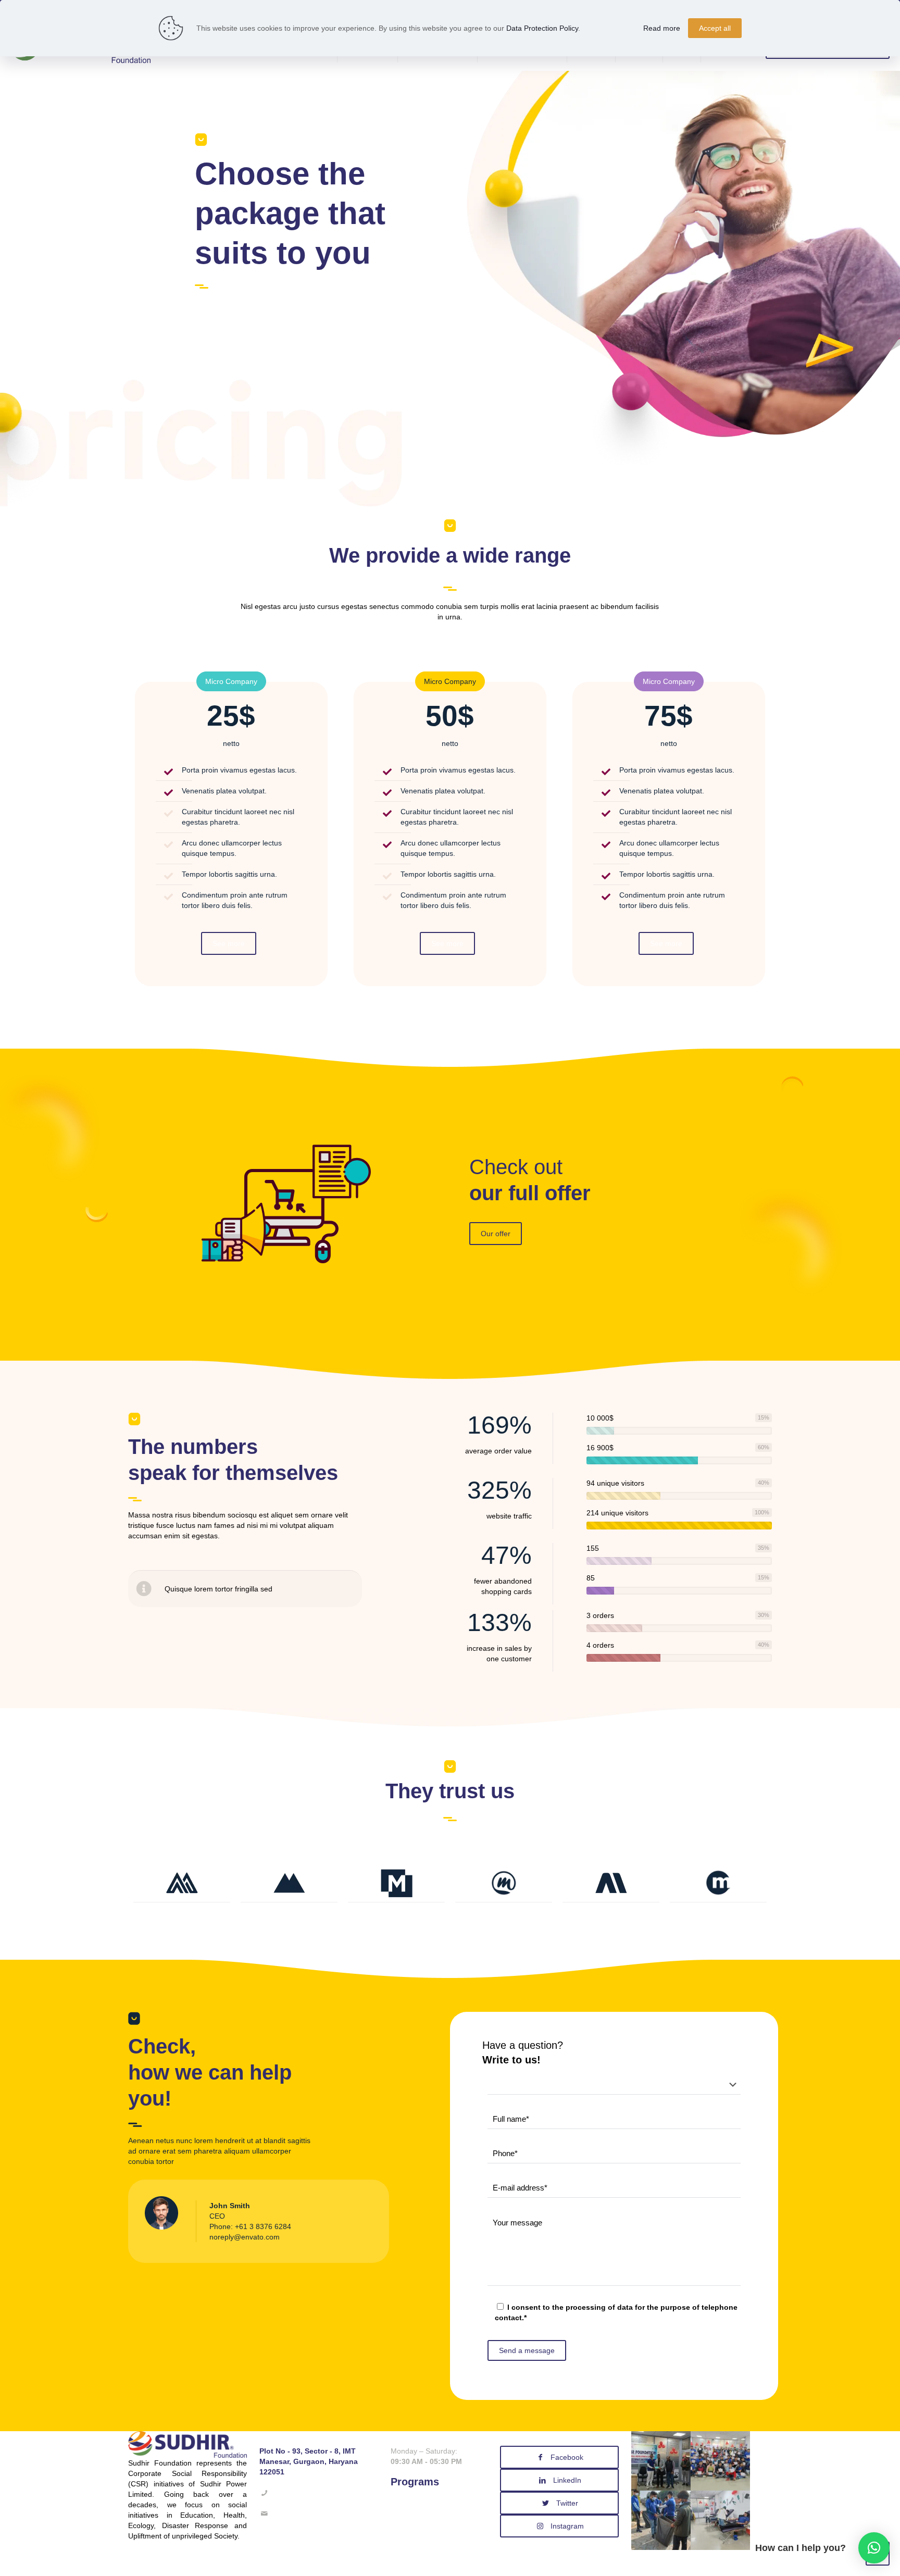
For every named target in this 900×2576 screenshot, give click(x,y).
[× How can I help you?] (874, 2548)
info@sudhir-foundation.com (316, 2513)
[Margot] (718, 1883)
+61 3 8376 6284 (263, 2226)
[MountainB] (182, 1883)
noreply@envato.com (245, 2237)
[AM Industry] (611, 1883)
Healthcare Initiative (423, 2512)
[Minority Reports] (504, 1883)
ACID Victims (412, 2523)
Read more (662, 28)
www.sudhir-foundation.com (305, 2524)
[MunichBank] (396, 1883)
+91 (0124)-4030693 (304, 2493)
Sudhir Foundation (542, 2563)
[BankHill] (289, 1883)
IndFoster (431, 2563)
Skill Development (420, 2502)
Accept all (715, 28)
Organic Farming (418, 2533)
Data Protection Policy (542, 28)
